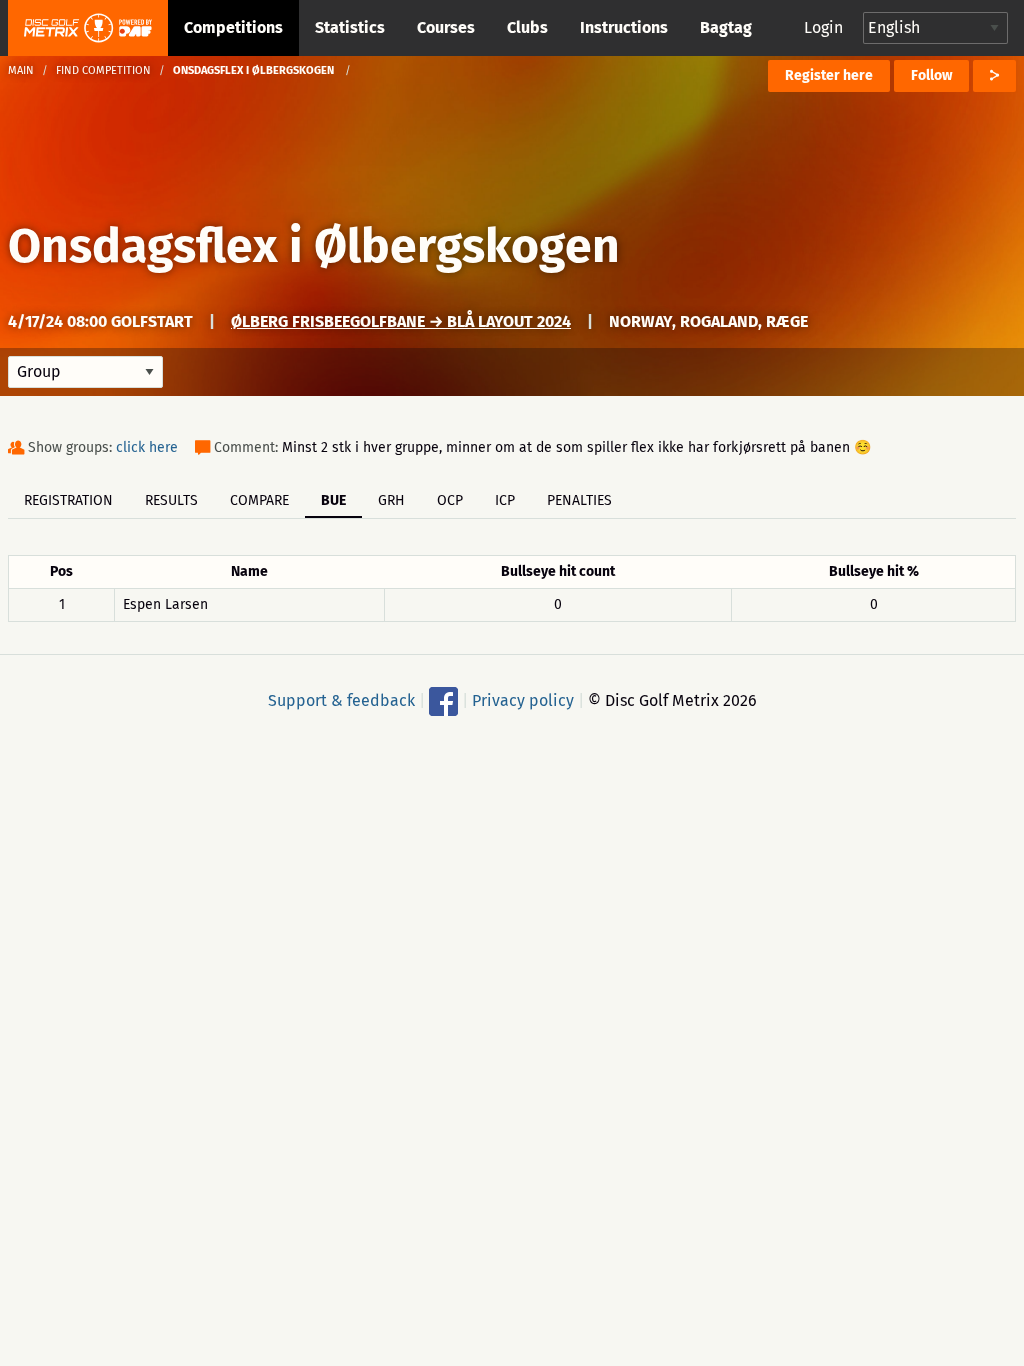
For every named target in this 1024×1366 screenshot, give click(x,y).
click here (147, 447)
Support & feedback (341, 700)
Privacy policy (523, 700)
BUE (333, 500)
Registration (68, 500)
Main (21, 70)
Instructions (624, 27)
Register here (829, 75)
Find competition (103, 70)
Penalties (579, 500)
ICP (505, 500)
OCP (450, 500)
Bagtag (726, 27)
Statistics (350, 27)
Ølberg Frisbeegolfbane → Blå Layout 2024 (401, 321)
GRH (391, 500)
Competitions (233, 27)
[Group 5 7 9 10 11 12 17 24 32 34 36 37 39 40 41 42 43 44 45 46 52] (85, 372)
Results (171, 500)
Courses (446, 27)
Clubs (527, 27)
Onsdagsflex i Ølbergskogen (314, 246)
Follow (931, 75)
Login (823, 27)
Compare (259, 500)
